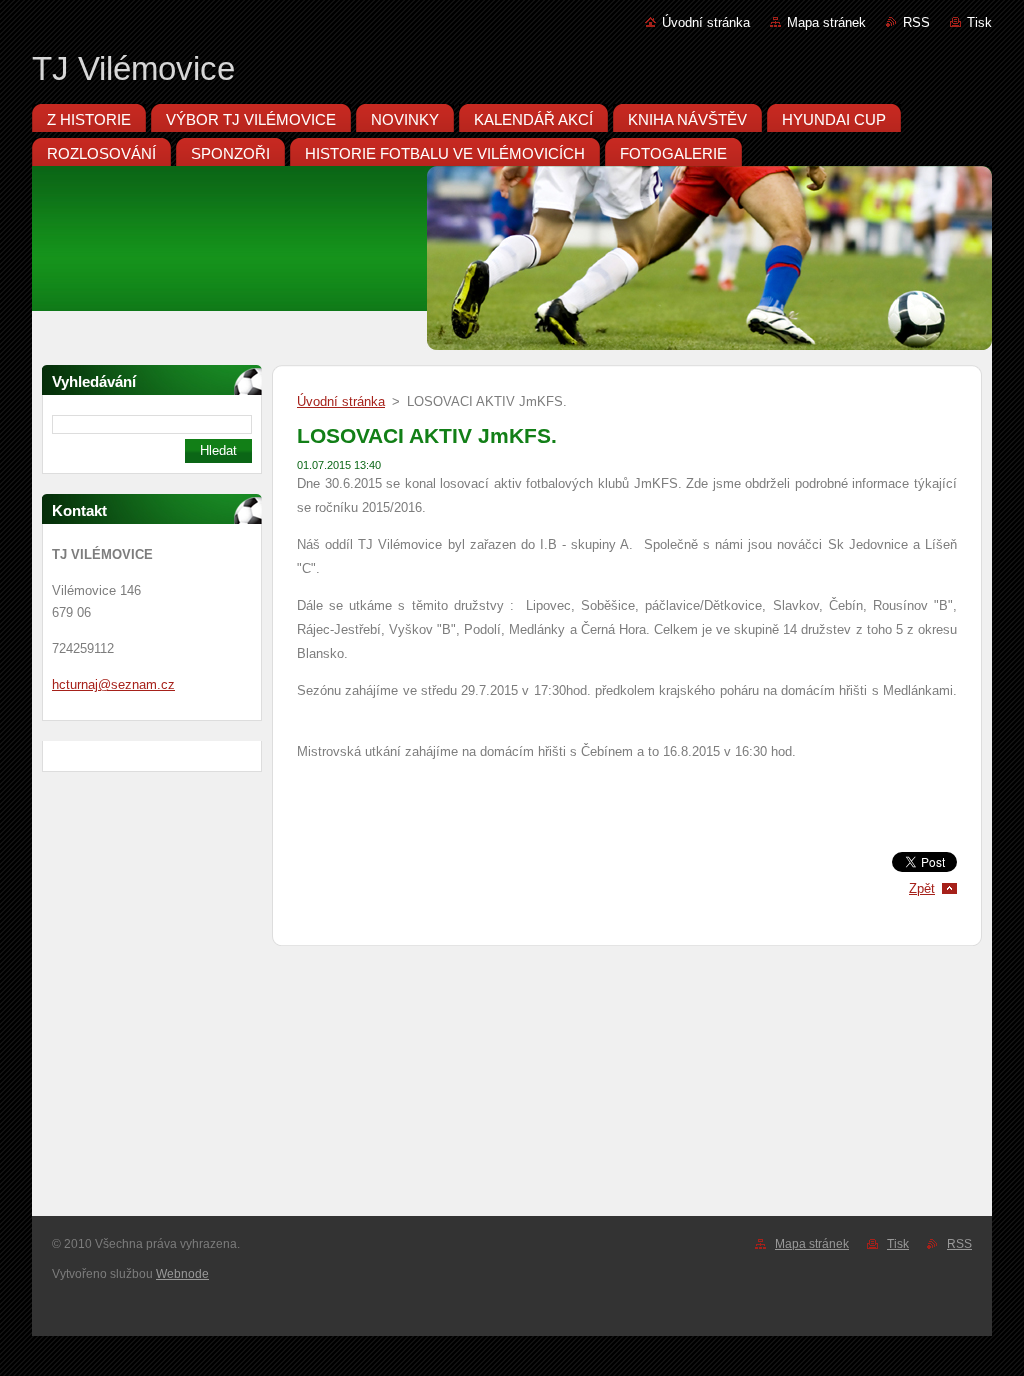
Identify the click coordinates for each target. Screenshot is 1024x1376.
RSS (916, 22)
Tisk (979, 22)
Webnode (182, 1274)
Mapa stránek (826, 22)
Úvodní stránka (706, 22)
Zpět (922, 888)
